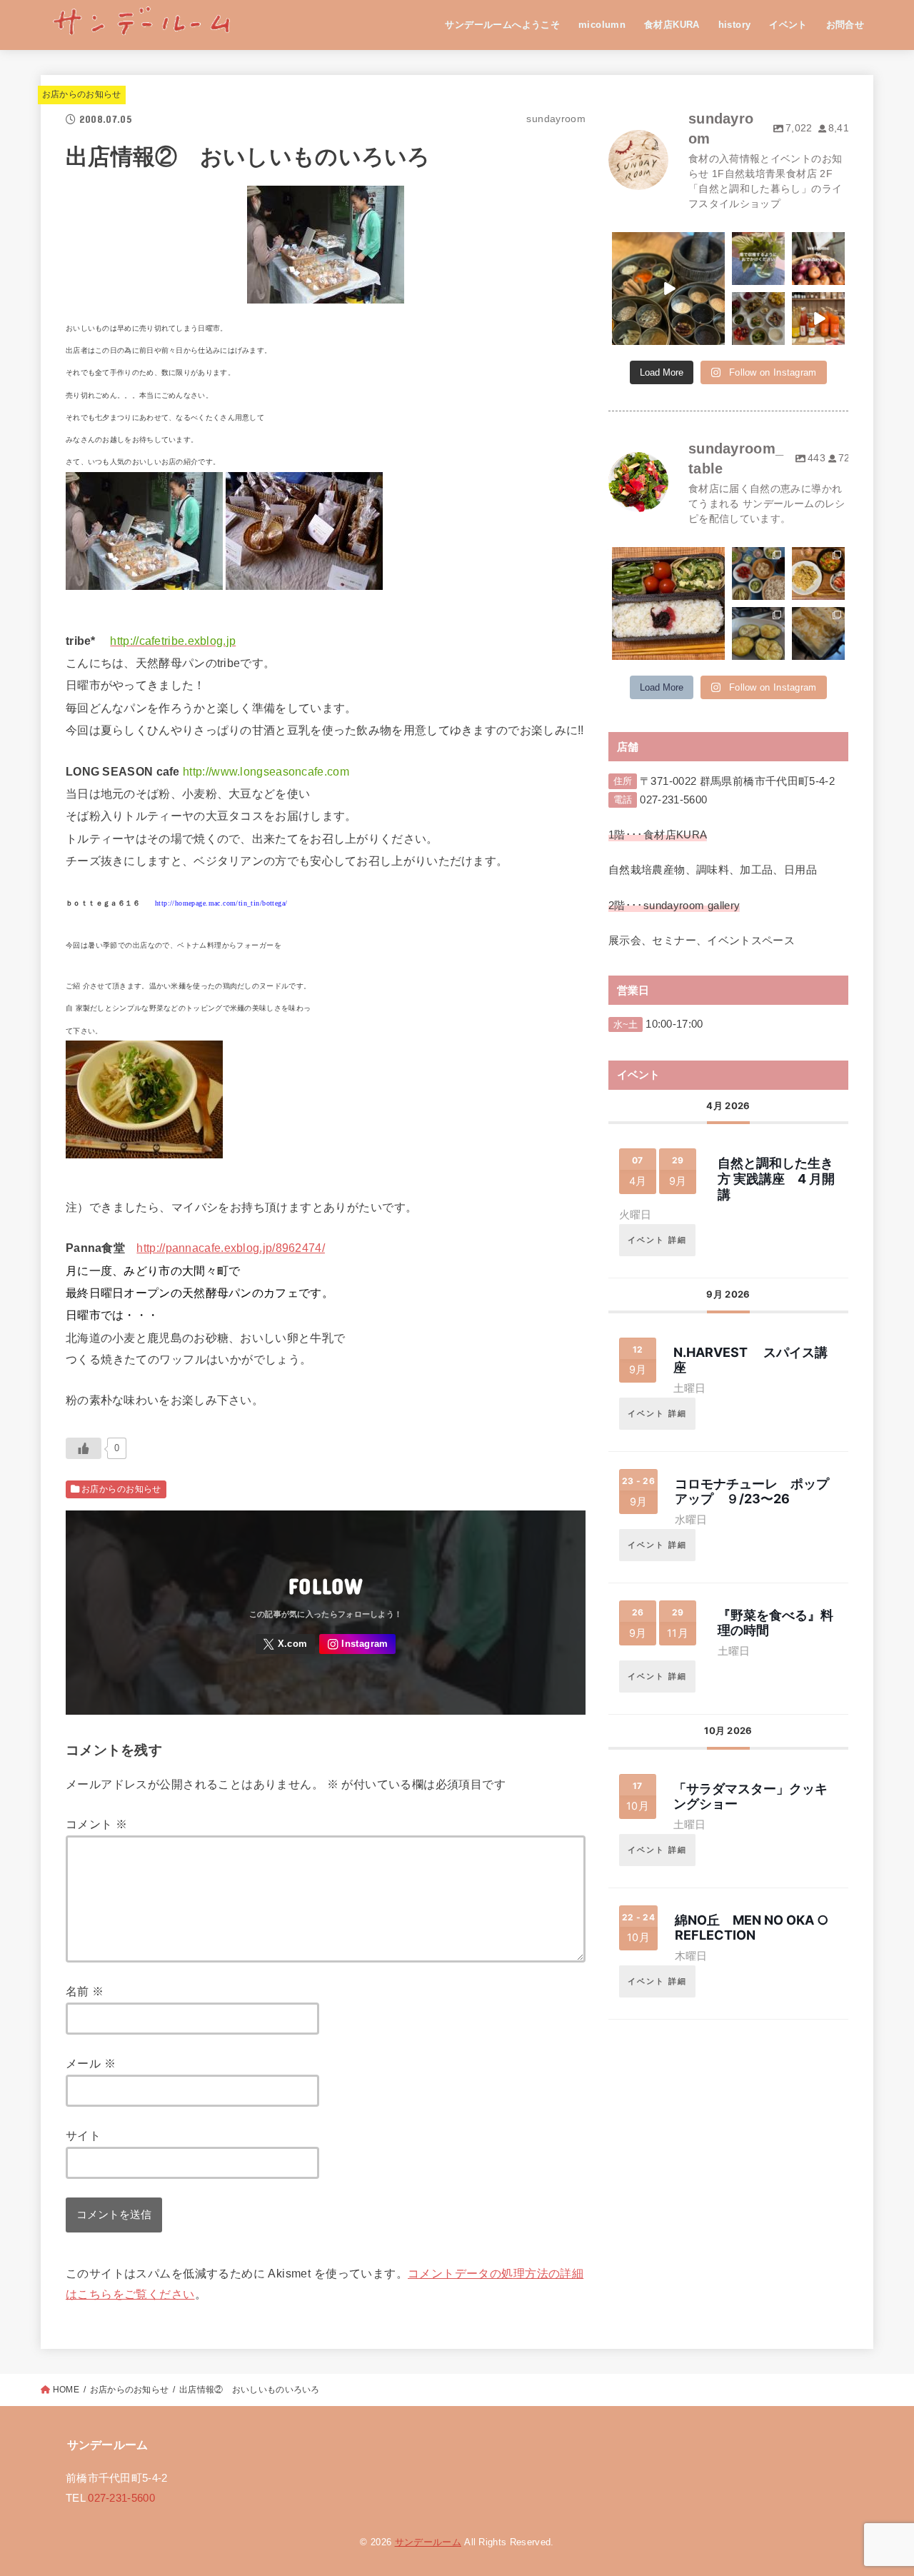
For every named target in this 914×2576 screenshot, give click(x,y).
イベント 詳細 (657, 1240)
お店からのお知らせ (82, 94)
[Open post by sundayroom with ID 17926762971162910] (758, 259)
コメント (96, 1824)
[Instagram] (357, 1644)
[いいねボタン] (84, 1448)
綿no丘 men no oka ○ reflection (752, 1928)
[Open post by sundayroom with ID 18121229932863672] (818, 319)
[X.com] (286, 1644)
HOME (66, 2390)
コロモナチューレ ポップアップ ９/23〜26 (752, 1492)
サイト (83, 2135)
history (735, 25)
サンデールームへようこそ (502, 25)
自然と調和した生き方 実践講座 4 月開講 (776, 1178)
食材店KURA (672, 25)
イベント (788, 25)
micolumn (602, 25)
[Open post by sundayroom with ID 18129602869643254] (758, 319)
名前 (85, 1991)
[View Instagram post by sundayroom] (716, 336)
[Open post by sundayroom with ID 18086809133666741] (668, 289)
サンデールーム (428, 2542)
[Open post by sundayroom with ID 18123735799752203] (818, 259)
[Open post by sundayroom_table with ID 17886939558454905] (668, 603)
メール (91, 2063)
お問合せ (845, 25)
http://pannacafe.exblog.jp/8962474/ (231, 1248)
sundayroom (667, 244)
